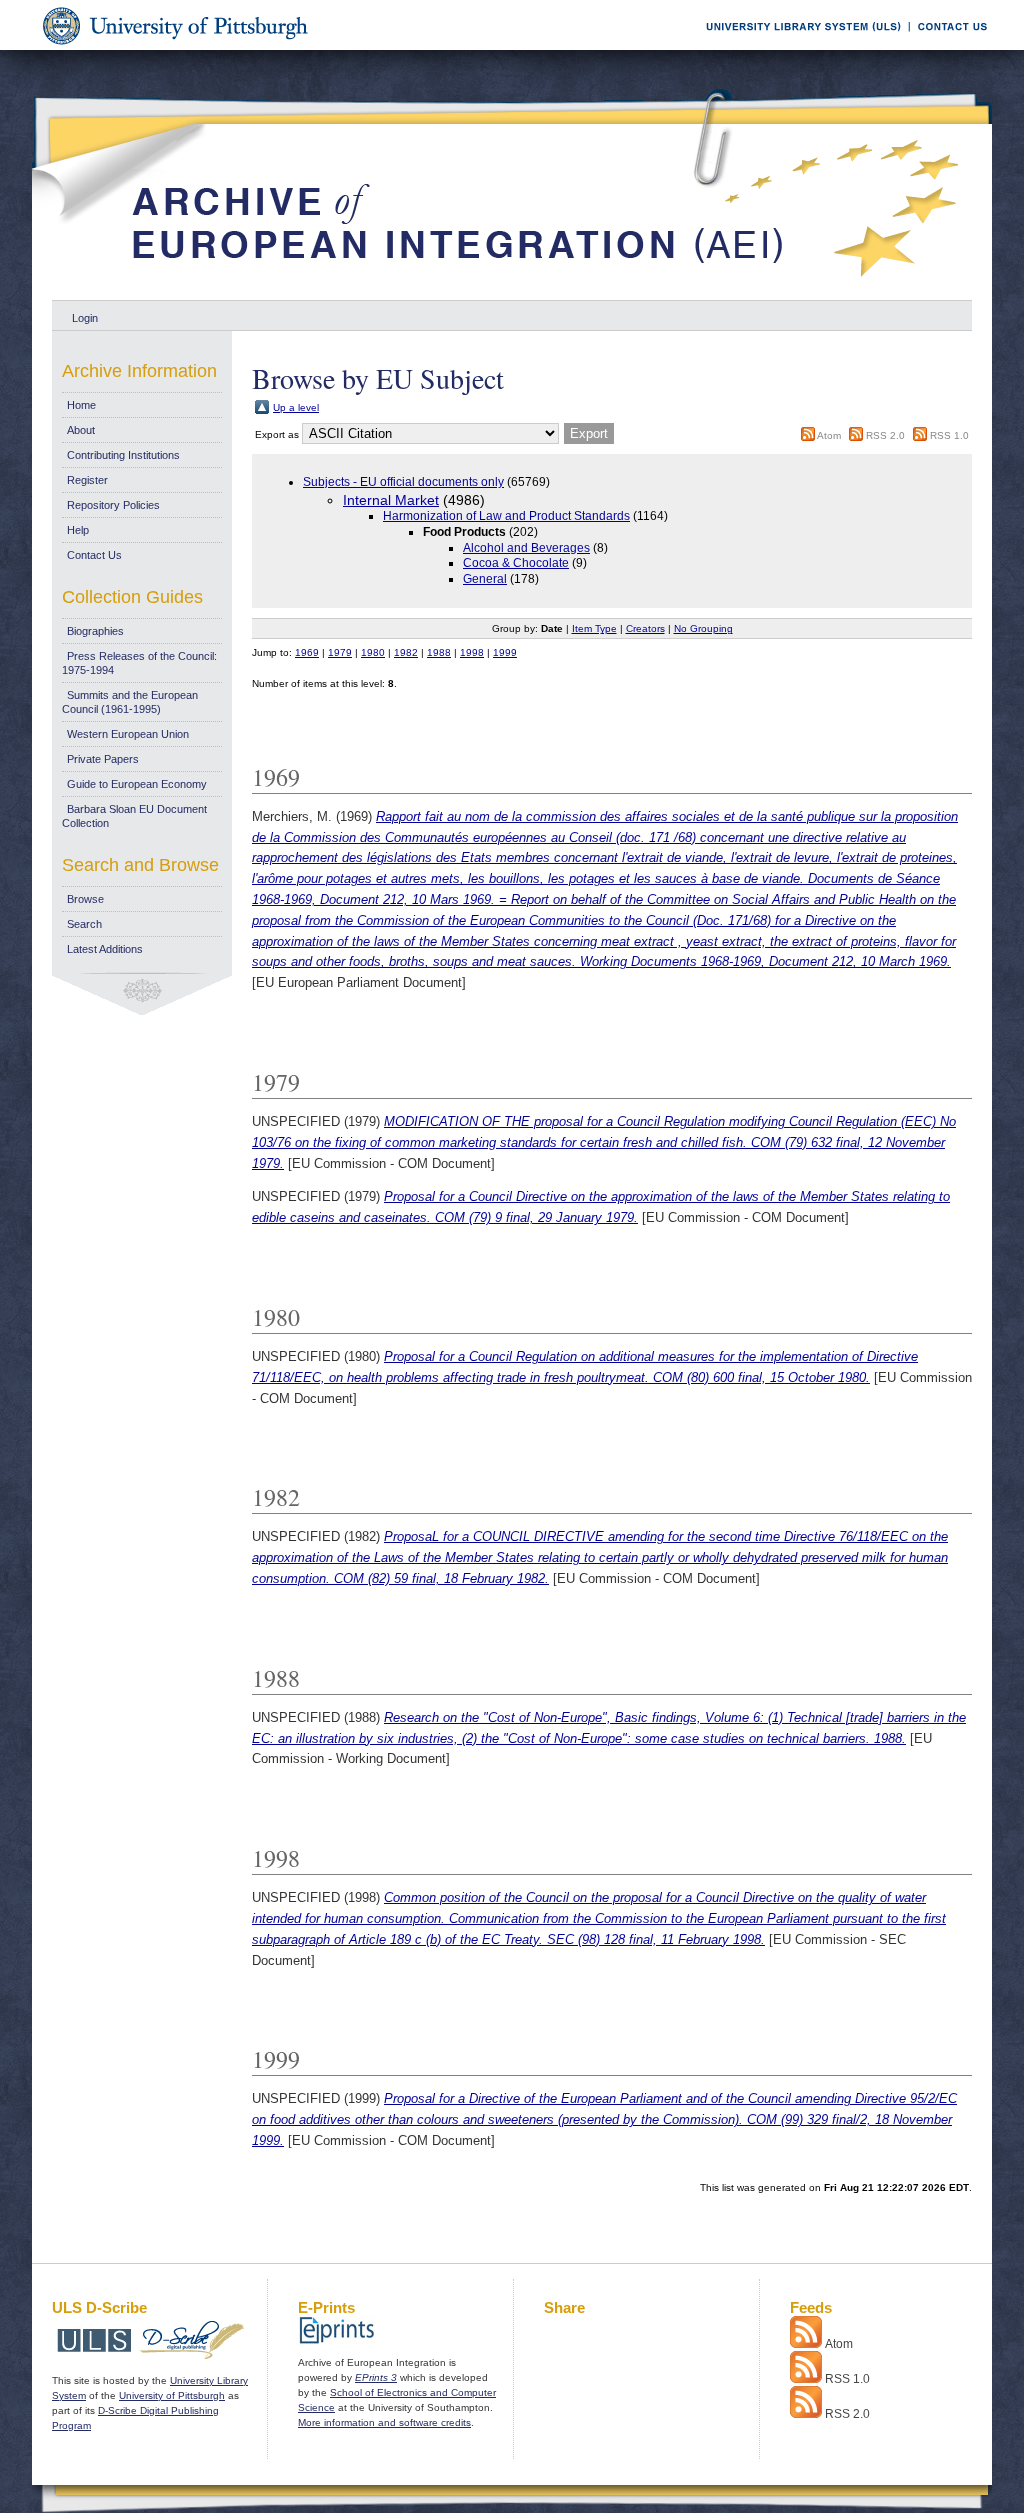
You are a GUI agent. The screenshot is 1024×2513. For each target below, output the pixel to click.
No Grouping (703, 628)
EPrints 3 (376, 2377)
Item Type (594, 628)
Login (85, 318)
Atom (829, 435)
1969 (307, 652)
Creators (645, 628)
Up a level (296, 407)
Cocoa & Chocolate (516, 563)
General (485, 579)
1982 (406, 652)
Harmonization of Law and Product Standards (506, 516)
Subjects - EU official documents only (403, 482)
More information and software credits (384, 2422)
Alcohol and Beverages (526, 548)
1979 (340, 652)
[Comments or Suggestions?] (948, 46)
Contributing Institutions (123, 455)
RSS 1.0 (949, 435)
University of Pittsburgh (172, 2395)
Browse (85, 899)
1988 (439, 652)
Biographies (95, 631)
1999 (505, 652)
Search (84, 924)
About (81, 430)
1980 (373, 652)
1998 (472, 652)
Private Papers (103, 759)
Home (81, 405)
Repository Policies (113, 505)
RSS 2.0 (885, 435)
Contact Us (94, 555)
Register (87, 480)
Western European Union (128, 734)
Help (78, 530)
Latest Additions (105, 949)
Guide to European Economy (137, 784)
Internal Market (391, 500)
